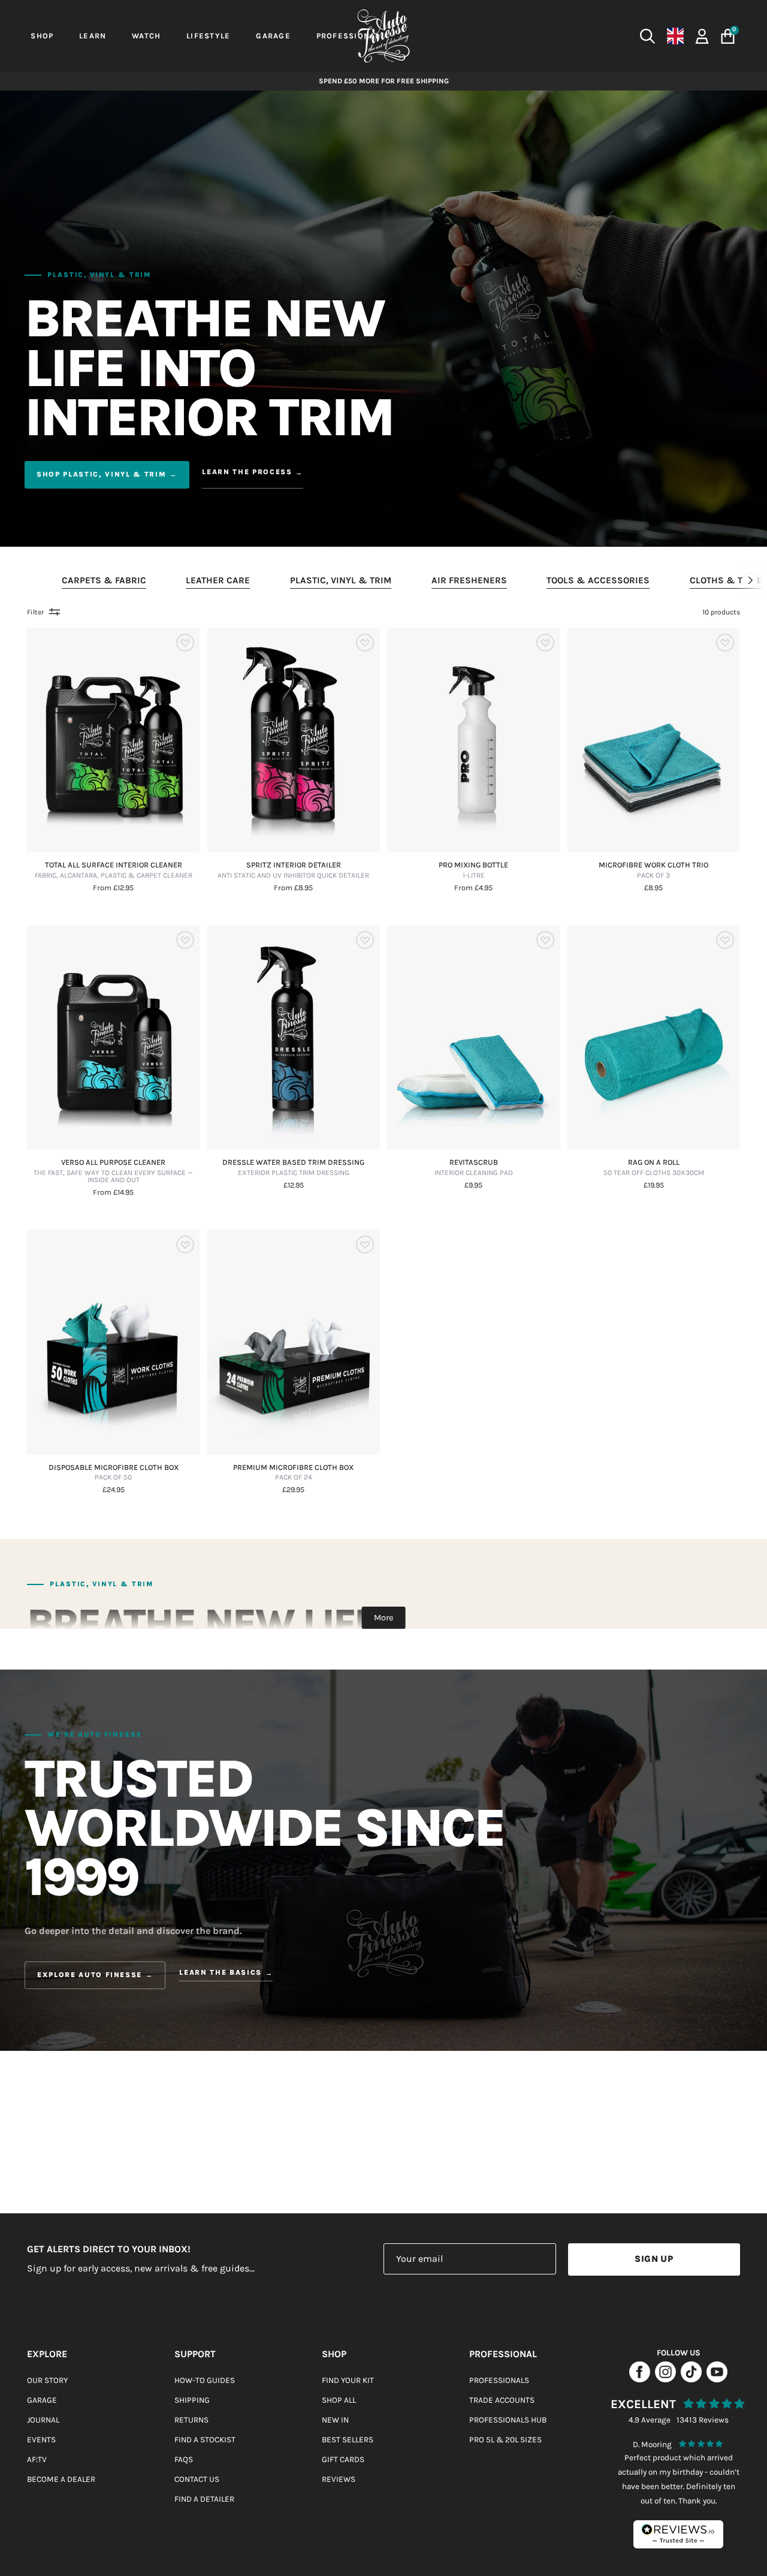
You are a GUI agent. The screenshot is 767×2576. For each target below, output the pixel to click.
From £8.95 (293, 888)
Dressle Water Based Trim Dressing (293, 1168)
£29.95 (293, 1490)
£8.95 (653, 888)
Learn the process (247, 472)
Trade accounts (502, 2400)
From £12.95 (113, 888)
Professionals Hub (508, 2420)
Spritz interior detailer (293, 870)
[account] (702, 35)
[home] (383, 36)
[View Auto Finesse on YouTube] (717, 2379)
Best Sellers (348, 2440)
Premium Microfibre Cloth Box (293, 1473)
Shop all (339, 2400)
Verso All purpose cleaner (113, 1171)
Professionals (499, 2380)
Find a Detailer (204, 2499)
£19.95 (654, 1185)
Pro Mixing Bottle (473, 870)
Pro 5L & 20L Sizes (505, 2440)
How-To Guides (205, 2380)
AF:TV (37, 2459)
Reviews (339, 2479)
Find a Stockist (205, 2440)
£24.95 (114, 1490)
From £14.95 (113, 1193)
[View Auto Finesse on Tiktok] (691, 2379)
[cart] (728, 36)
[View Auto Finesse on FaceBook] (640, 2379)
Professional (503, 2354)
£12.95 (294, 1185)
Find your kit (348, 2380)
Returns (191, 2420)
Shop (334, 2354)
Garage (42, 2400)
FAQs (184, 2459)
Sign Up (654, 2259)
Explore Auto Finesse (90, 1975)
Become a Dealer (61, 2479)
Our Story (47, 2380)
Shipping (192, 2400)
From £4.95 (473, 888)
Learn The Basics (221, 1973)
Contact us (197, 2479)
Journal (43, 2420)
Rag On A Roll (654, 1168)
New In (335, 2420)
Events (41, 2440)
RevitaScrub (474, 1168)
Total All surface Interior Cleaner (114, 870)
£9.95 (473, 1185)
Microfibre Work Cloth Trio (653, 870)
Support (195, 2354)
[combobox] (563, 36)
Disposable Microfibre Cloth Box (114, 1473)
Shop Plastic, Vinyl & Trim (101, 474)
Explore (47, 2354)
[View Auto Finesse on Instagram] (665, 2379)
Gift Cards (343, 2459)
